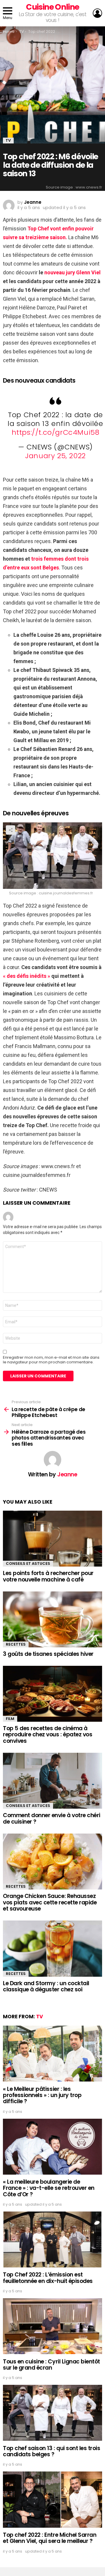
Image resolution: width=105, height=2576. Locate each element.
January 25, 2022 (55, 456)
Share (10, 830)
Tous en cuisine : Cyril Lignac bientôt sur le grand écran (51, 2365)
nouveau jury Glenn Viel (72, 272)
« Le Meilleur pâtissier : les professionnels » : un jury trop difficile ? (42, 2095)
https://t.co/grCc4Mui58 (56, 432)
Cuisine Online (52, 7)
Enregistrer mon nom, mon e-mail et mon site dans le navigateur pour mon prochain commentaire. (51, 1360)
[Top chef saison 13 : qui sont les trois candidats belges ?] (52, 2413)
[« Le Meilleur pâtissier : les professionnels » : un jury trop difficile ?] (52, 2054)
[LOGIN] (97, 13)
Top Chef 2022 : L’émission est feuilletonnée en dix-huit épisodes (48, 2278)
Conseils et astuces (28, 1563)
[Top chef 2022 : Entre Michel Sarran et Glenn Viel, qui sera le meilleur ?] (52, 2500)
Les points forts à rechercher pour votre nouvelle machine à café (48, 1576)
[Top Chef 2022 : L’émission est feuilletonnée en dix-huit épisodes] (52, 2239)
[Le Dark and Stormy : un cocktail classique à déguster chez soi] (52, 1948)
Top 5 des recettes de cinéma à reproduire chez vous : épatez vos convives (48, 1735)
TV (40, 2017)
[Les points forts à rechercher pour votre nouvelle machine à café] (52, 1539)
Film (10, 1719)
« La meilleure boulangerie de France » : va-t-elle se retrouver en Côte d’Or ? (49, 2188)
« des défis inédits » (27, 976)
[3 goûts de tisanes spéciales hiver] (52, 1619)
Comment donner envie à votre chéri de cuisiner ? (52, 1818)
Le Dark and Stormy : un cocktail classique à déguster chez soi (46, 1986)
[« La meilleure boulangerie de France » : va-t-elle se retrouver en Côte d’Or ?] (52, 2147)
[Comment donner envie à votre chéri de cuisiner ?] (52, 1781)
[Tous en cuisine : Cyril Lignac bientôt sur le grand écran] (52, 2326)
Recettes (16, 1644)
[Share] (52, 856)
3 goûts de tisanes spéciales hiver (48, 1654)
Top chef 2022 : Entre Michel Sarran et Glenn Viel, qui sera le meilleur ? (50, 2538)
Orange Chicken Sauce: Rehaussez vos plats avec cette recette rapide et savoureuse (50, 1902)
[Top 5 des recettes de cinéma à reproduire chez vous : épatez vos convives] (52, 1694)
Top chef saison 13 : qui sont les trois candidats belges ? (51, 2451)
